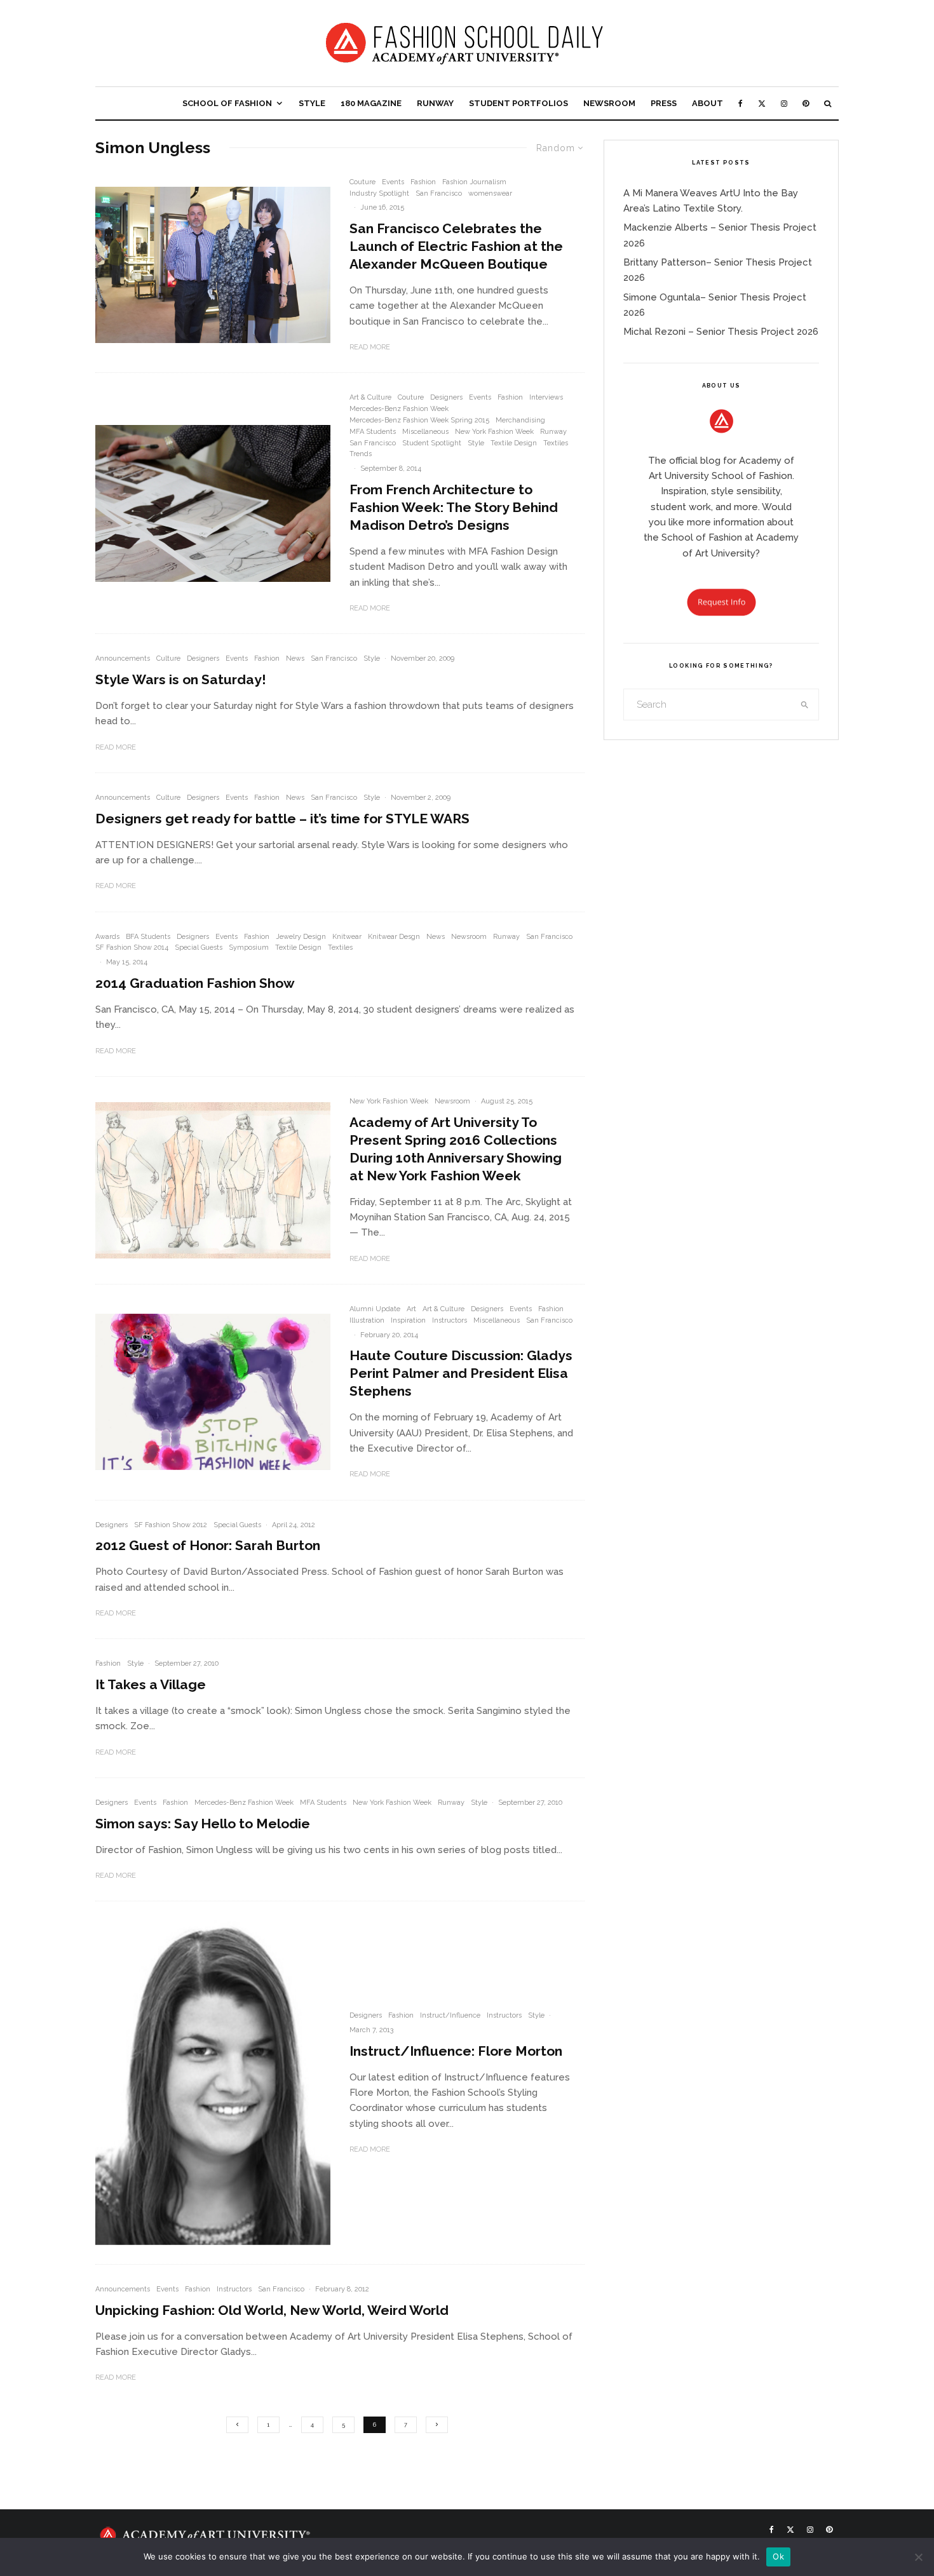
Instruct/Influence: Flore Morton (456, 2051)
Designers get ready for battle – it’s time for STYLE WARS (282, 819)
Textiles (556, 443)
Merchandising (520, 420)
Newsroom (609, 103)
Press (664, 103)
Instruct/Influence (450, 2015)
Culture (168, 658)
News (295, 658)
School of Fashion (227, 103)
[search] (805, 705)
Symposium (249, 947)
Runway (435, 103)
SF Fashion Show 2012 (171, 1525)
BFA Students (148, 937)
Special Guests (199, 947)
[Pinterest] (806, 103)
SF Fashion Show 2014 (132, 947)
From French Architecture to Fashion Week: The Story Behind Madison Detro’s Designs (454, 507)
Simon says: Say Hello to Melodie (203, 1824)
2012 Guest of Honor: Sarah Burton (208, 1545)
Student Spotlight (432, 443)
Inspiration (408, 1320)
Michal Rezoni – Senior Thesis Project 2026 (721, 332)
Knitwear (347, 937)
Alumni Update (375, 1309)
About (707, 103)
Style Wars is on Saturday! (181, 679)
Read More (370, 347)
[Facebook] (741, 103)
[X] (762, 103)
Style (312, 103)
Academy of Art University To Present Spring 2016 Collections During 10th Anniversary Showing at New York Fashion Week (456, 1149)
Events (393, 182)
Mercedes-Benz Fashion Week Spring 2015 (419, 420)
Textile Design (514, 443)
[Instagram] (784, 103)
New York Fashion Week (494, 432)
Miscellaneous (425, 432)
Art (411, 1309)
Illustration (367, 1320)
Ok (778, 2556)
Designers (446, 397)
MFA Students (373, 432)
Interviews (546, 397)
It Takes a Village (151, 1684)
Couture (362, 182)
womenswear (490, 193)
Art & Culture (370, 397)
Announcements (123, 658)
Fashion (423, 182)
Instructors (450, 1320)
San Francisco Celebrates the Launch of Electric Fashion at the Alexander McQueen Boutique (456, 246)
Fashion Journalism (474, 182)
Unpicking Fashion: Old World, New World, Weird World (272, 2310)
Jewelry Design (301, 937)
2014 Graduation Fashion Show (195, 983)
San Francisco (439, 193)
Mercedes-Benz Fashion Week (399, 409)
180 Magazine (371, 103)
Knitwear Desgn (394, 937)
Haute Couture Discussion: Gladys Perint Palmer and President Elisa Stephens (461, 1373)
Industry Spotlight (379, 193)
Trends (361, 454)
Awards (107, 937)
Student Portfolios (518, 103)
